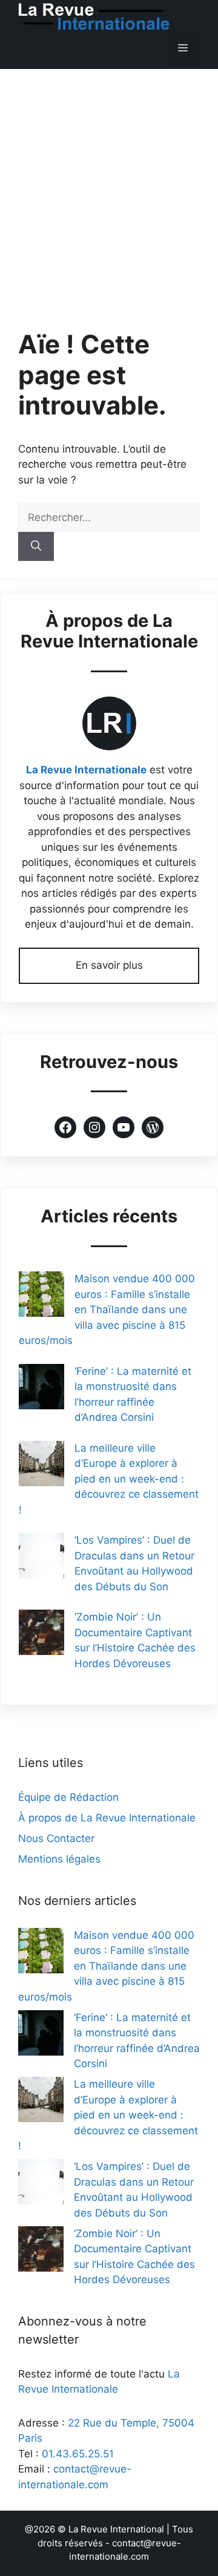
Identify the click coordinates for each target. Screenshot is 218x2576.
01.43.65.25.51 (78, 2454)
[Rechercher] (36, 546)
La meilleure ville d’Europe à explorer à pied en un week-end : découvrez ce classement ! (109, 1479)
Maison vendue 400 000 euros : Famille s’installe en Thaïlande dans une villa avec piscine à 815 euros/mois (107, 1309)
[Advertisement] (109, 184)
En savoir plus (109, 965)
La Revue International (116, 2529)
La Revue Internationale (86, 770)
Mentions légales (59, 1859)
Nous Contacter (56, 1838)
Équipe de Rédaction (68, 1797)
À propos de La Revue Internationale (107, 1818)
